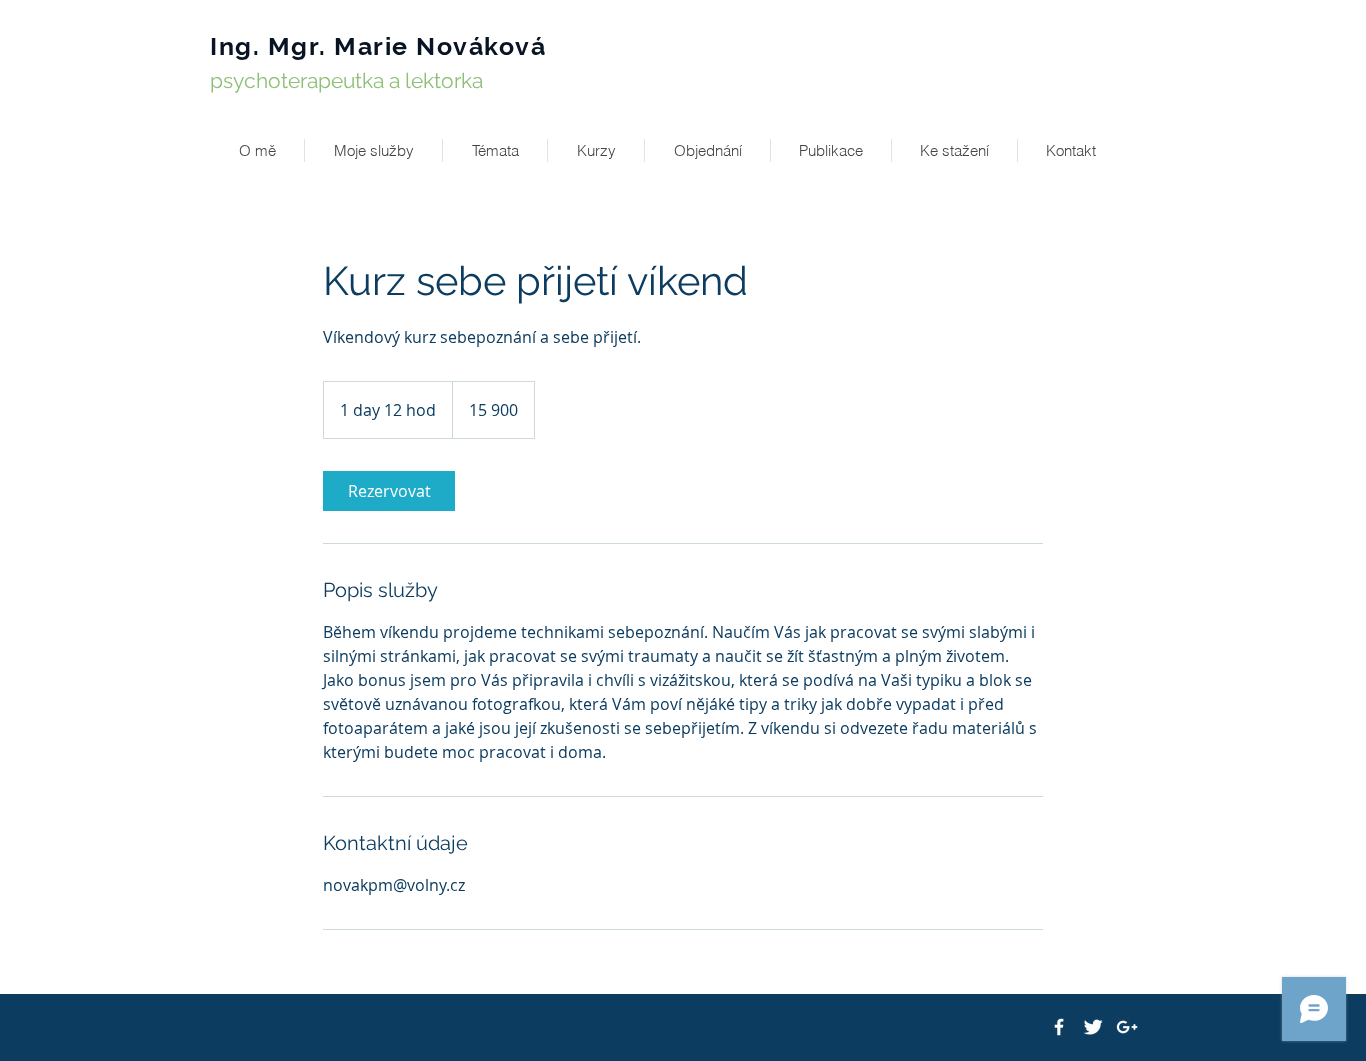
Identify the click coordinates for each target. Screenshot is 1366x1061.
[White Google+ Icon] (1127, 1027)
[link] (389, 491)
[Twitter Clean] (1093, 1027)
